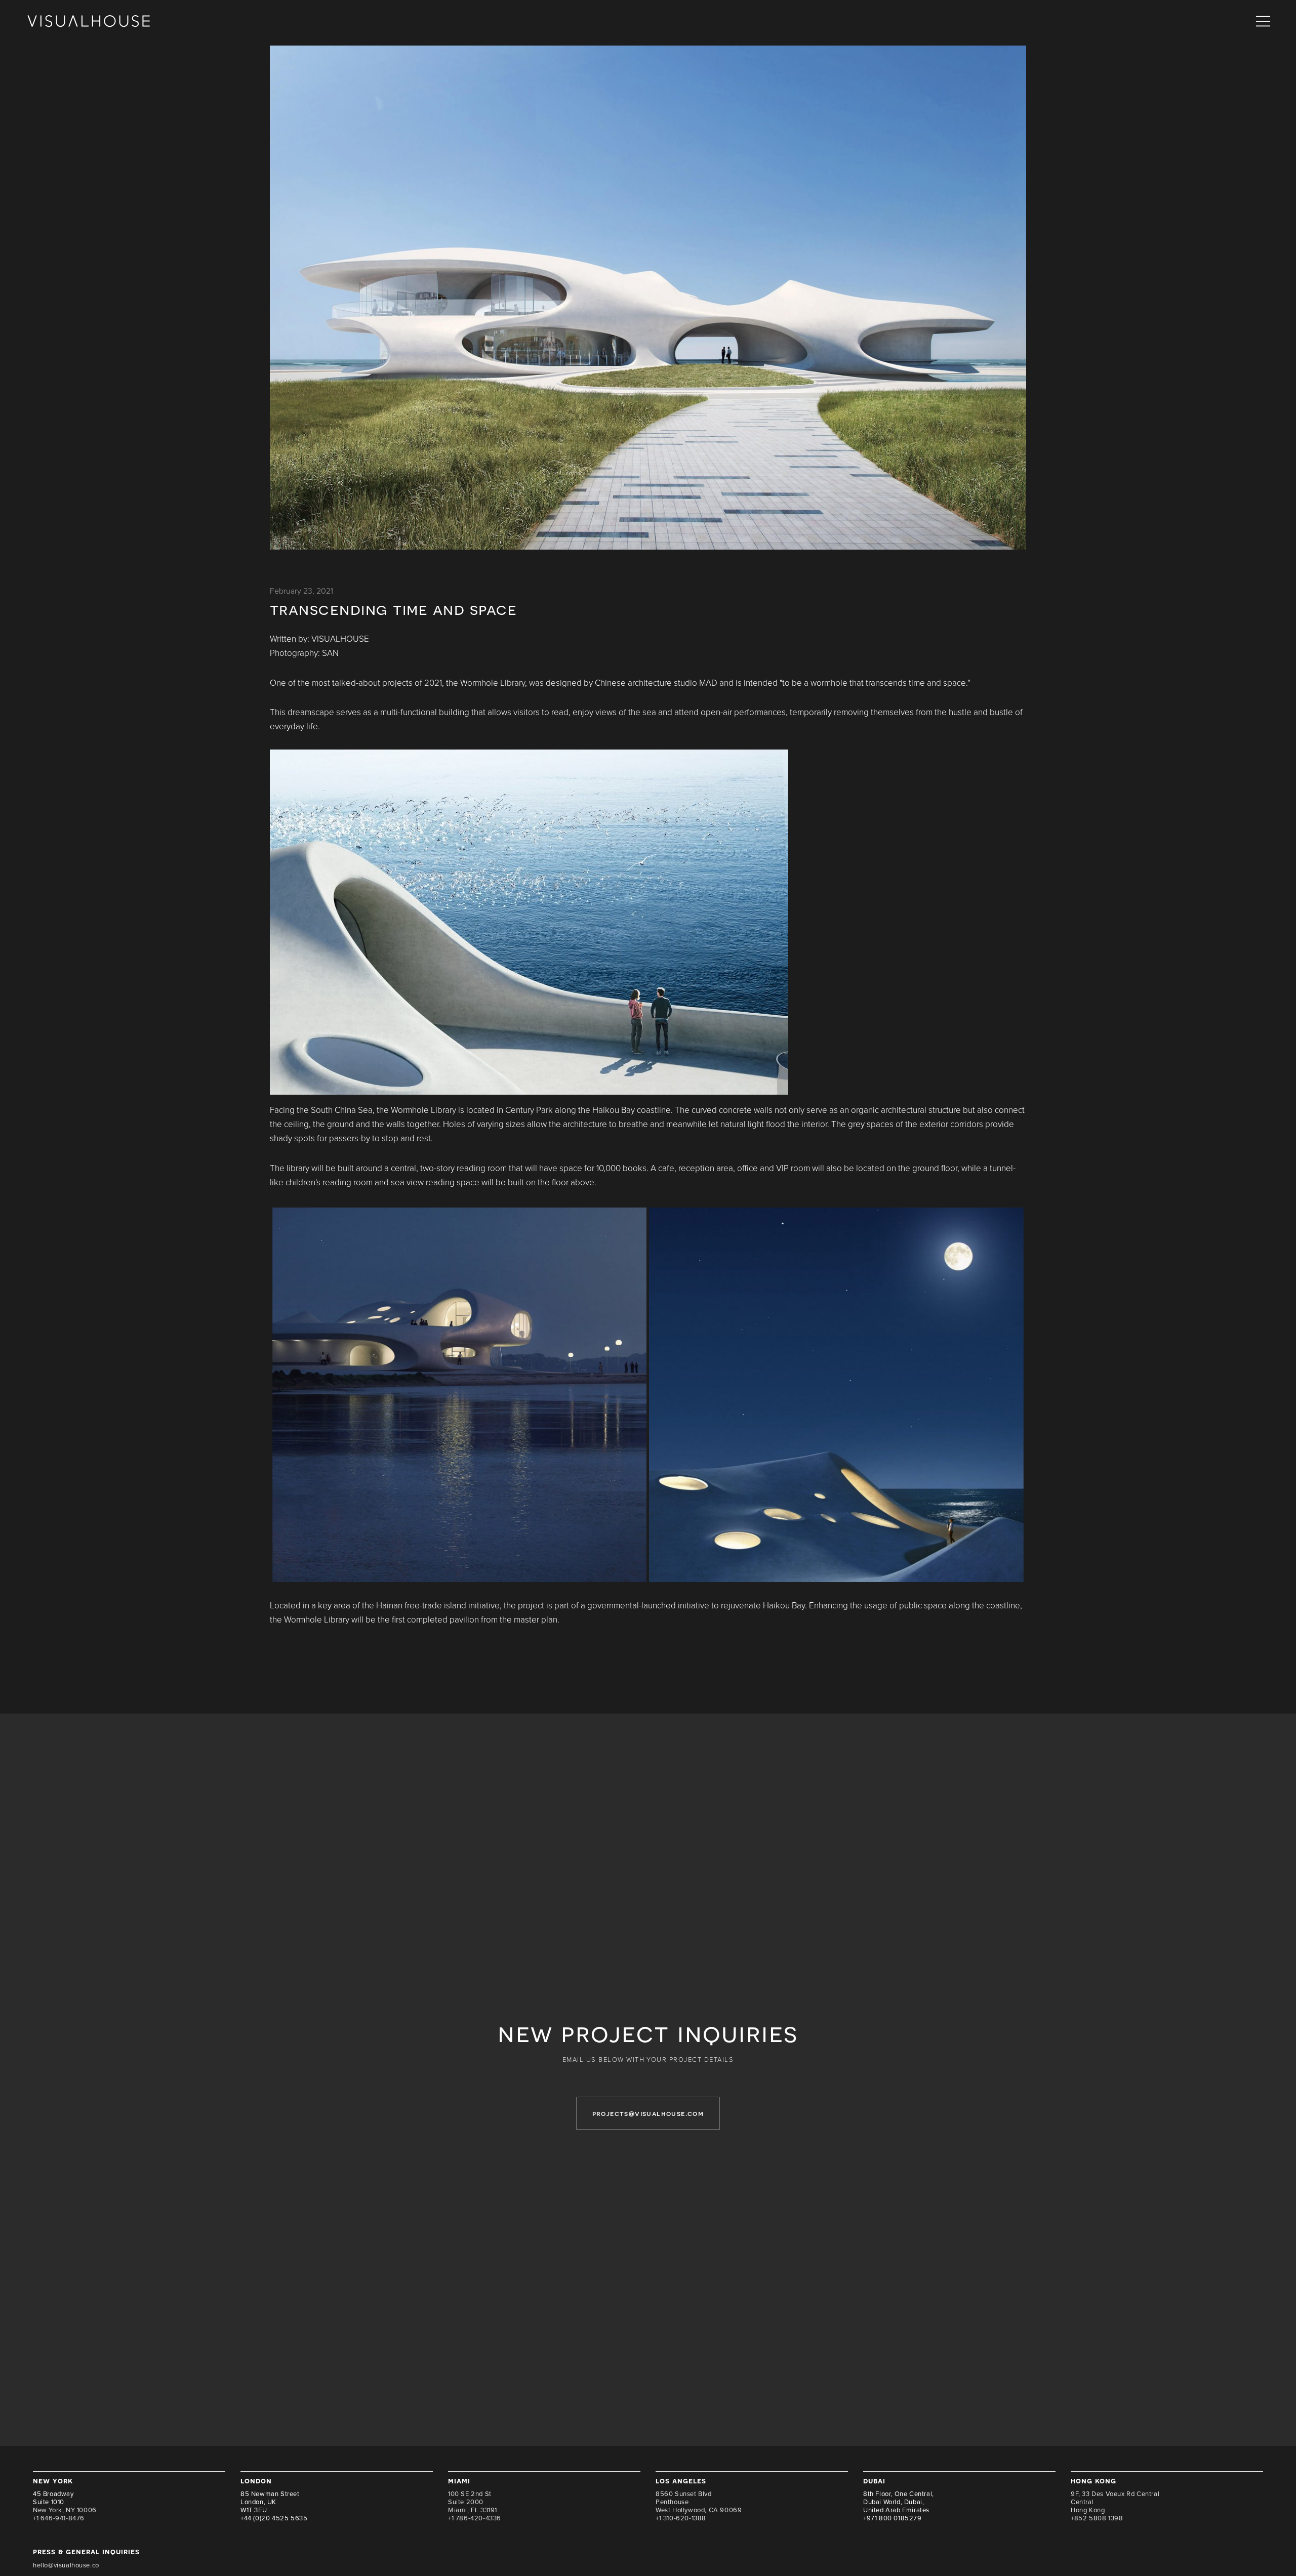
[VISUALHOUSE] (89, 22)
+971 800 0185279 (893, 2518)
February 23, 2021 (301, 591)
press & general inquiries (86, 2551)
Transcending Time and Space (394, 609)
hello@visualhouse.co (66, 2565)
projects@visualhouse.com (648, 2113)
